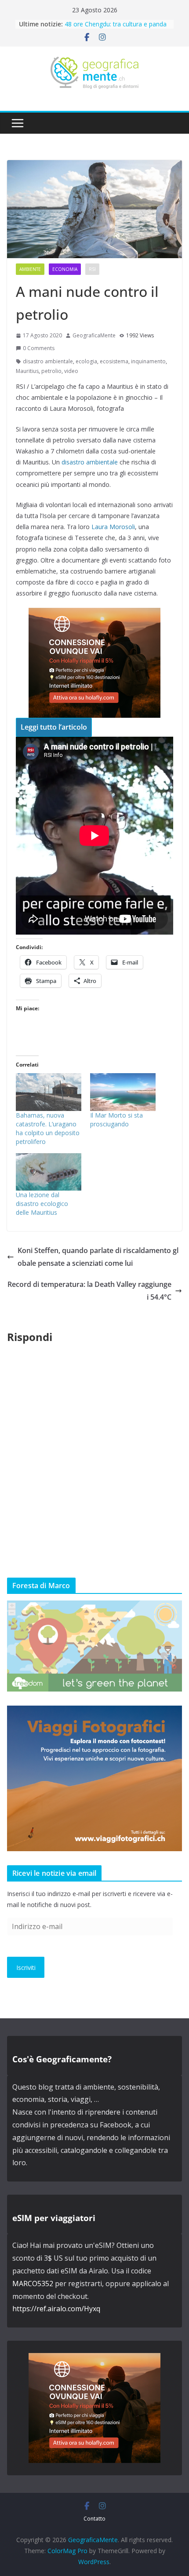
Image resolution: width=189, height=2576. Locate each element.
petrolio (51, 371)
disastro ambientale (48, 361)
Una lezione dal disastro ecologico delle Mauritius (42, 1204)
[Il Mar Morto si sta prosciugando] (123, 1092)
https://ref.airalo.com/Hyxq (56, 2309)
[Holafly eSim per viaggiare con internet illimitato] (94, 614)
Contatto (94, 2519)
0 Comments (39, 348)
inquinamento (148, 361)
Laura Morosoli (113, 527)
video (71, 371)
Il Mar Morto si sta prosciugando (116, 1120)
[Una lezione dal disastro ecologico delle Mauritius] (49, 1172)
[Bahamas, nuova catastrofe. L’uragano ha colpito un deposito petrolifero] (49, 1092)
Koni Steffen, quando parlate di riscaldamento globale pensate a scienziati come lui (98, 1257)
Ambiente (30, 269)
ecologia (86, 361)
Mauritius (27, 371)
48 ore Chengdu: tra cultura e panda (116, 24)
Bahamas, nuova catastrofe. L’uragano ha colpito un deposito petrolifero (48, 1128)
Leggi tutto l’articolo (54, 727)
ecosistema (114, 361)
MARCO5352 (33, 2284)
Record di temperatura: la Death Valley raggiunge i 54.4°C (89, 1291)
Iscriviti (26, 1968)
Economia (65, 269)
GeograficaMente (94, 335)
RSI (92, 269)
